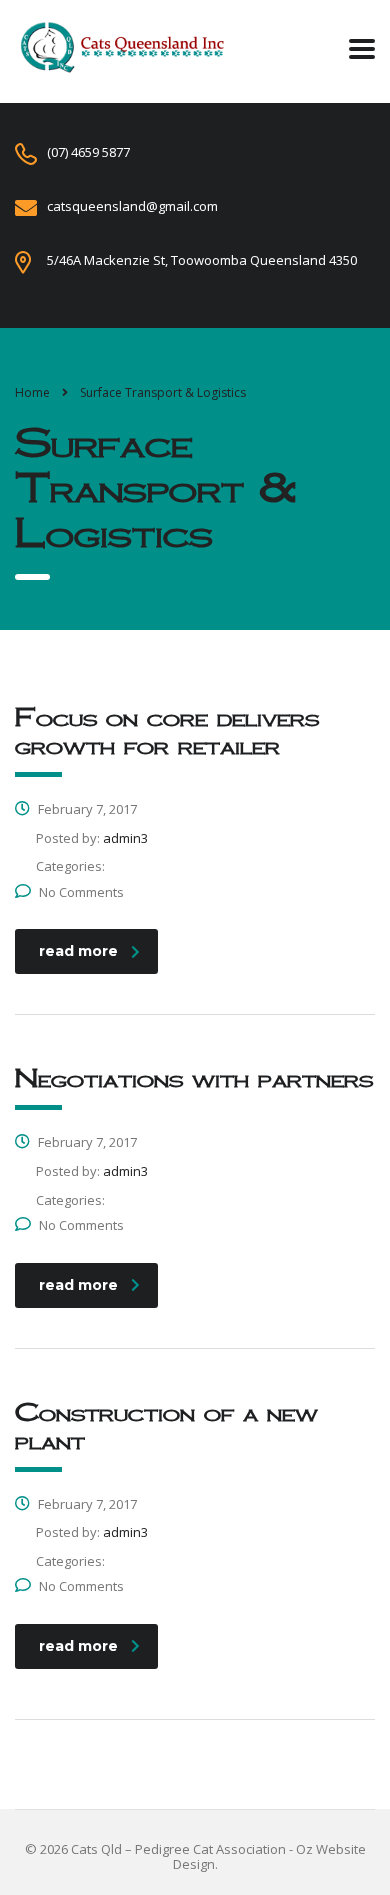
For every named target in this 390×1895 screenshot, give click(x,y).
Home (32, 392)
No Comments (81, 892)
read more (78, 951)
